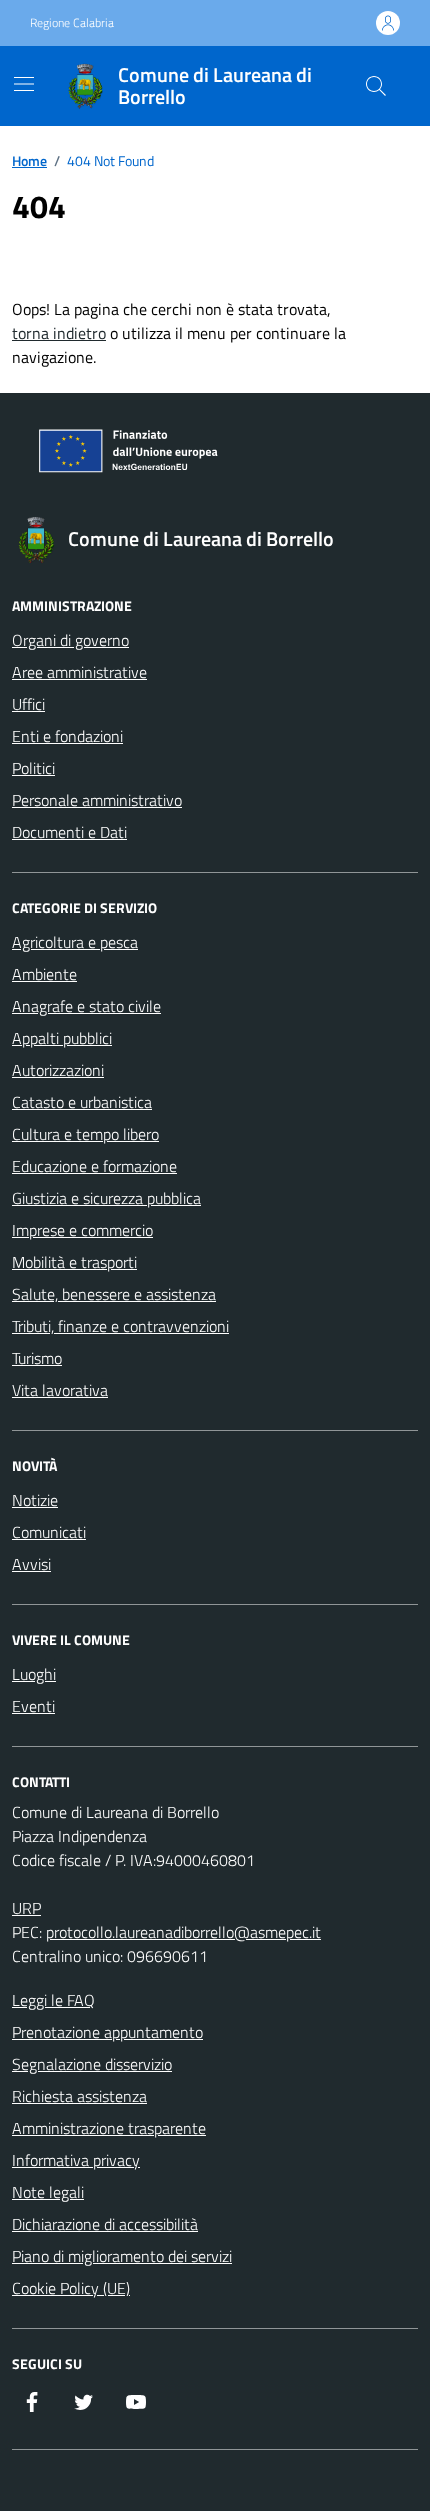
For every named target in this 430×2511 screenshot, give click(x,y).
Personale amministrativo (97, 800)
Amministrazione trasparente (109, 2128)
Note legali (48, 2192)
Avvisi (31, 1564)
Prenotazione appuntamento (107, 2032)
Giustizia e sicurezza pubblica (106, 1198)
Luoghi (34, 1674)
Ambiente (44, 974)
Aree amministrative (79, 672)
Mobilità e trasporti (74, 1262)
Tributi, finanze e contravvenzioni (120, 1326)
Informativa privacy (76, 2160)
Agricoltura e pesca (75, 942)
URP (26, 1908)
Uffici (28, 704)
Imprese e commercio (82, 1230)
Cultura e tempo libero (85, 1134)
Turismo (37, 1358)
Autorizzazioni (58, 1070)
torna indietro (59, 333)
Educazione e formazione (94, 1166)
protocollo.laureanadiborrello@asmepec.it (183, 1932)
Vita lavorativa (60, 1390)
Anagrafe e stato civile (86, 1006)
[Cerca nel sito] (376, 86)
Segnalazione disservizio (92, 2064)
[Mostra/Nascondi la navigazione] (24, 84)
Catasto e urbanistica (82, 1102)
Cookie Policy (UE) (71, 2288)
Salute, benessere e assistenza (114, 1294)
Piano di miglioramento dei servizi (122, 2256)
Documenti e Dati (69, 832)
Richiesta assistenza (79, 2096)
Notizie (35, 1500)
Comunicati (49, 1532)
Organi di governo (70, 640)
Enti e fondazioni (67, 736)
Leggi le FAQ (53, 2000)
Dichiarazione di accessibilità (105, 2224)
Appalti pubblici (62, 1038)
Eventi (33, 1706)
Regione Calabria (72, 23)
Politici (33, 768)
